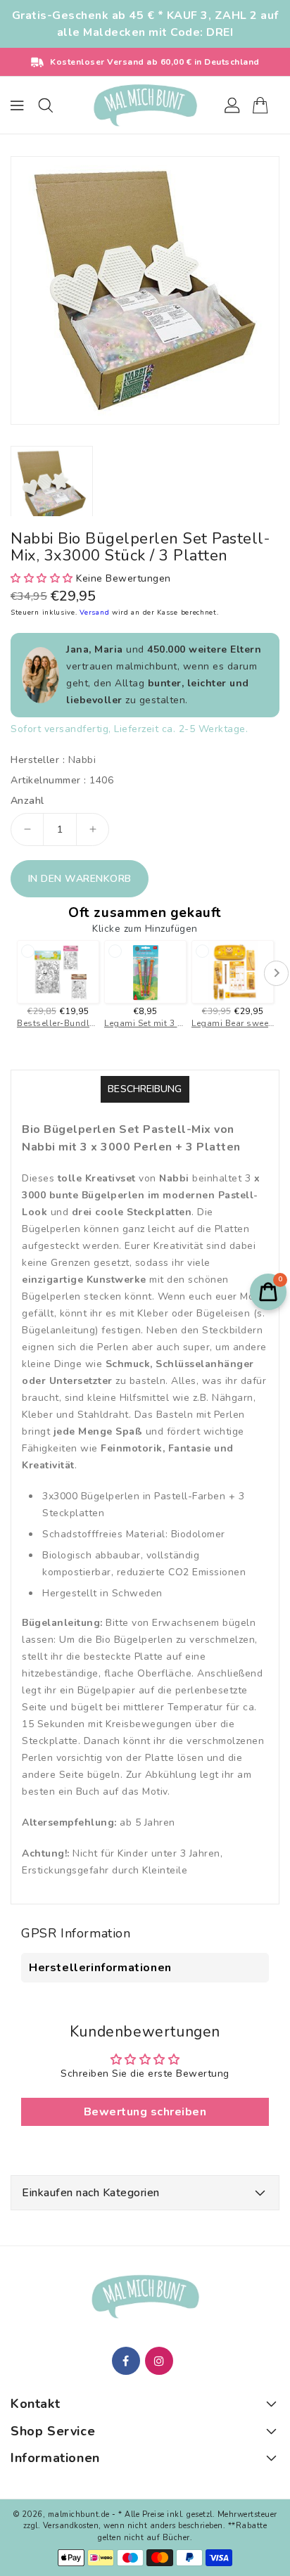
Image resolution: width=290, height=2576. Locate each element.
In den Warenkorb (80, 879)
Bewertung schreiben (145, 2112)
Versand (96, 613)
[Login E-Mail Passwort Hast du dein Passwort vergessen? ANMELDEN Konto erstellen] (145, 105)
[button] (42, 578)
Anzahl (27, 801)
